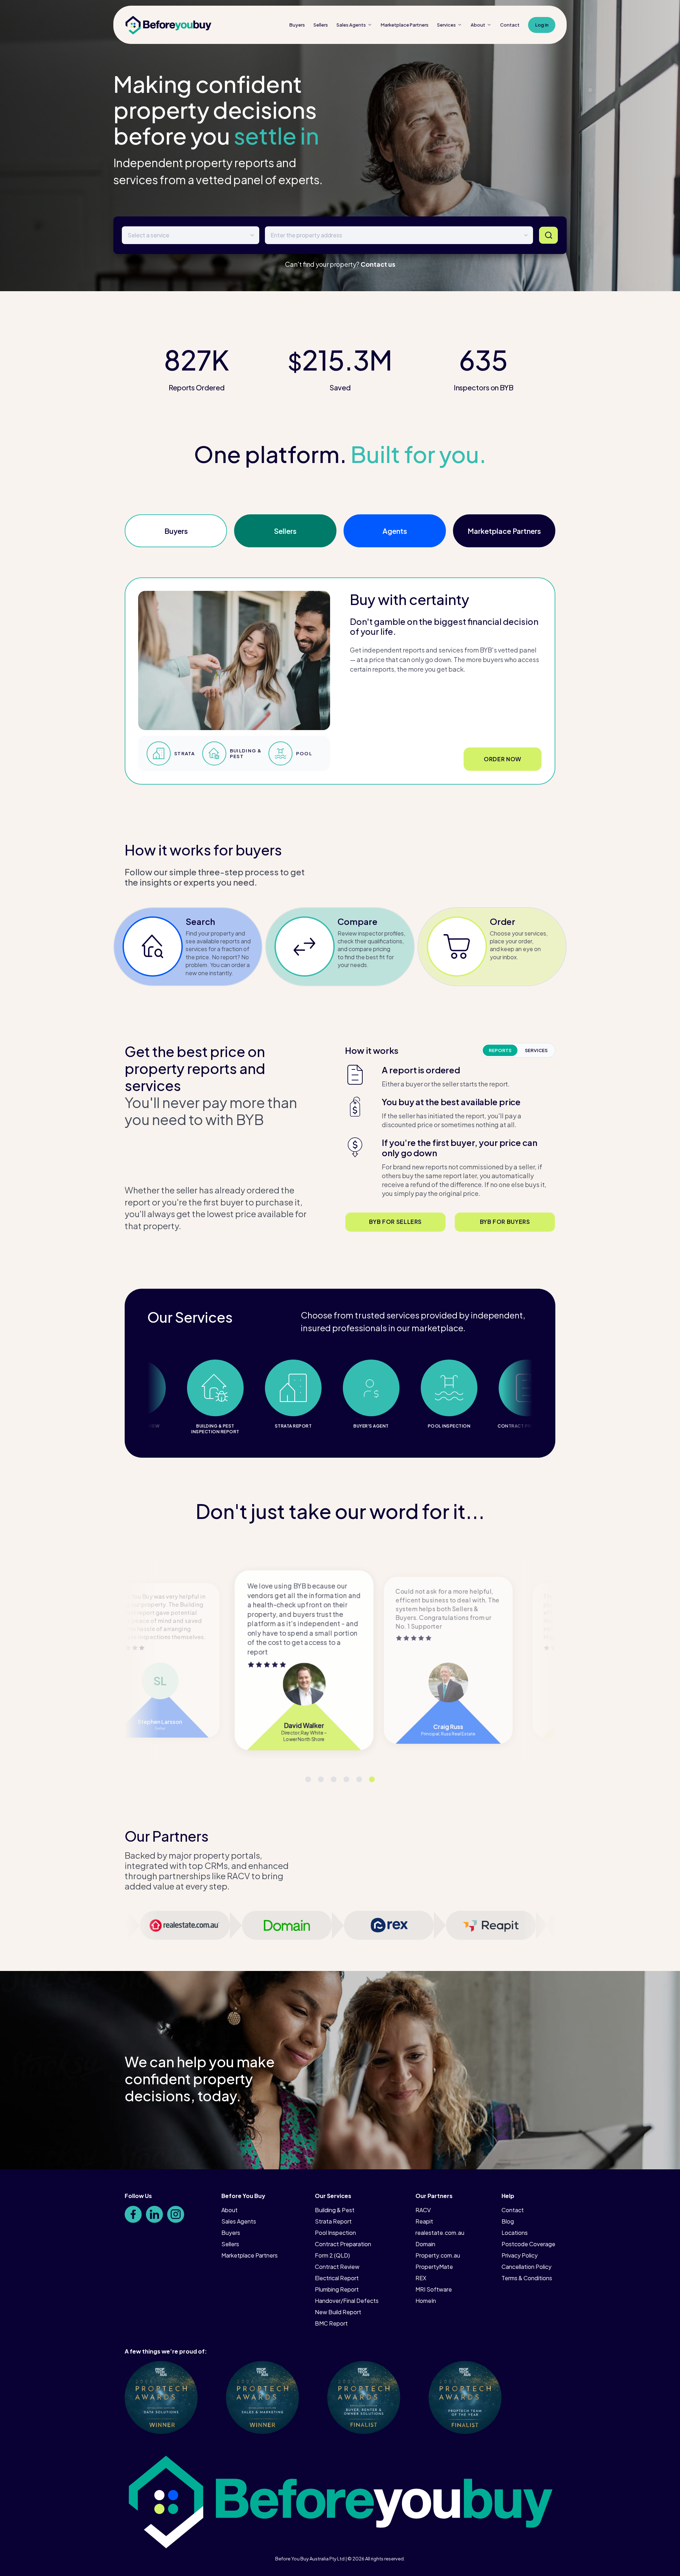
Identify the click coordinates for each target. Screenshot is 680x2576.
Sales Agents (351, 25)
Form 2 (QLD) (332, 2255)
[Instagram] (176, 2214)
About (478, 25)
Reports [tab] (500, 1050)
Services (446, 25)
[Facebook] (133, 2214)
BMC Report (331, 2323)
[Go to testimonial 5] (321, 1779)
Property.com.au (438, 2255)
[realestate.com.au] (195, 1925)
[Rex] (399, 1925)
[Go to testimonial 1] (372, 1779)
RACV (423, 2210)
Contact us (378, 264)
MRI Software (434, 2289)
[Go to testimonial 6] (308, 1779)
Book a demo (502, 759)
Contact (510, 25)
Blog (508, 2221)
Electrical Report (337, 2278)
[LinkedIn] (154, 2214)
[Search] (548, 235)
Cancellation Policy (526, 2267)
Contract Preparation (343, 2244)
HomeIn (426, 2301)
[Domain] (297, 1925)
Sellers (321, 25)
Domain (425, 2244)
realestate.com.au (440, 2233)
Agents (395, 531)
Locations (515, 2233)
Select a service (148, 235)
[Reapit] (501, 1925)
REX (421, 2278)
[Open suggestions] (526, 235)
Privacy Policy (520, 2255)
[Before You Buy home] (168, 25)
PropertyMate (434, 2267)
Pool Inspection (335, 2233)
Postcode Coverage (528, 2244)
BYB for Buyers (505, 1222)
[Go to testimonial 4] (334, 1779)
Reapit (424, 2221)
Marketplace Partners (504, 531)
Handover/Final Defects (347, 2301)
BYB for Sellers (395, 1222)
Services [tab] (536, 1050)
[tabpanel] (450, 1131)
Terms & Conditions (527, 2278)
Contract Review (337, 2267)
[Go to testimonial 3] (346, 1779)
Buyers (297, 25)
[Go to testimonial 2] (359, 1779)
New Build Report (338, 2312)
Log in (542, 25)
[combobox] (399, 235)
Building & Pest (335, 2210)
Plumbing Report (337, 2289)
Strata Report (333, 2221)
